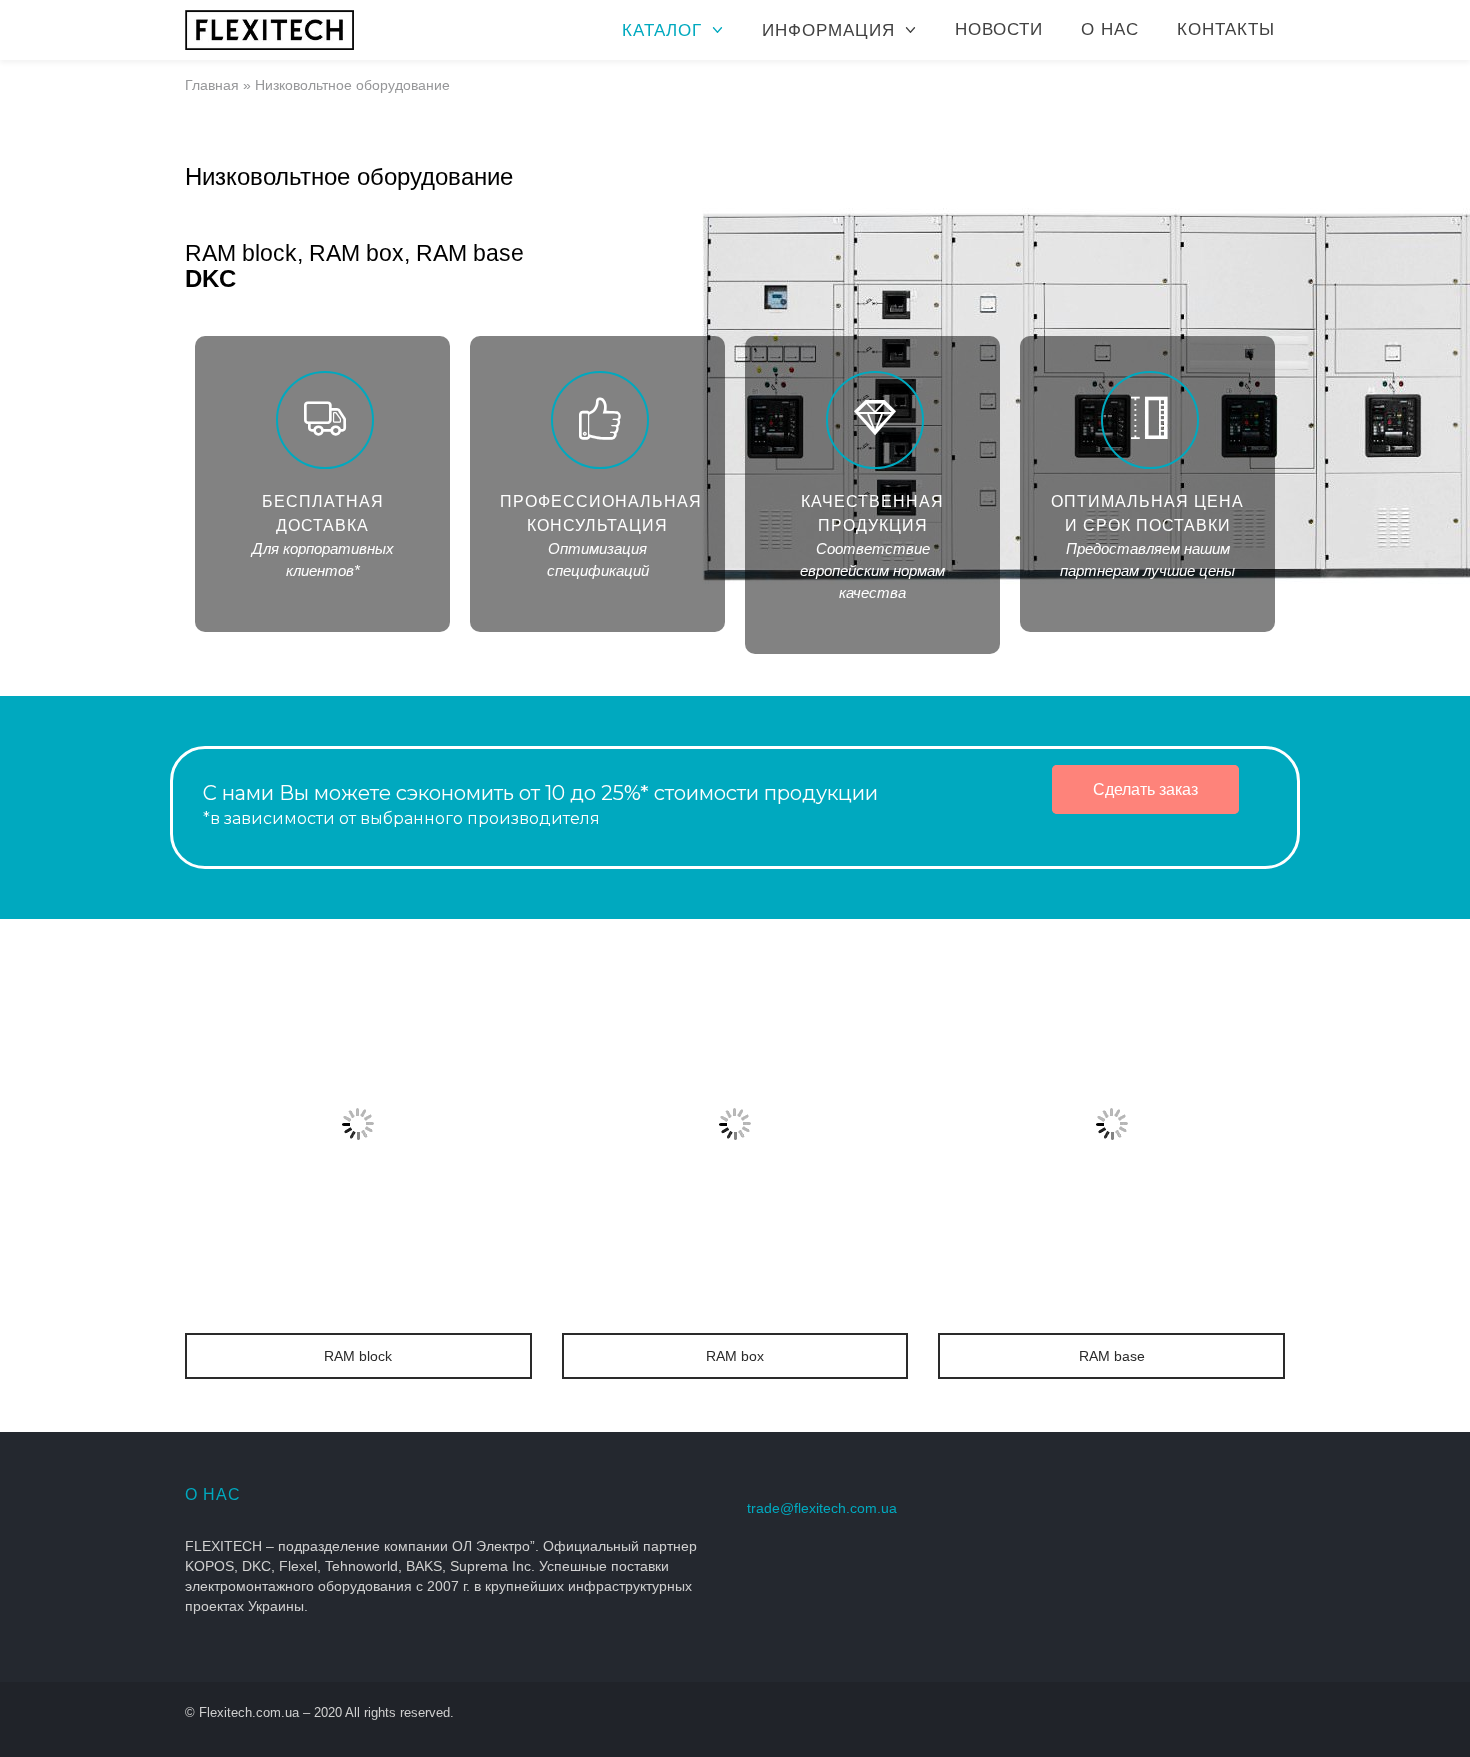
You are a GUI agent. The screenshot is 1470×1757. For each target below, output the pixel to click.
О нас (1110, 29)
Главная (212, 85)
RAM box (735, 1356)
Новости (999, 29)
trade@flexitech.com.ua (822, 1508)
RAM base (1112, 1356)
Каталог (662, 30)
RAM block (358, 1356)
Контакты (1226, 29)
